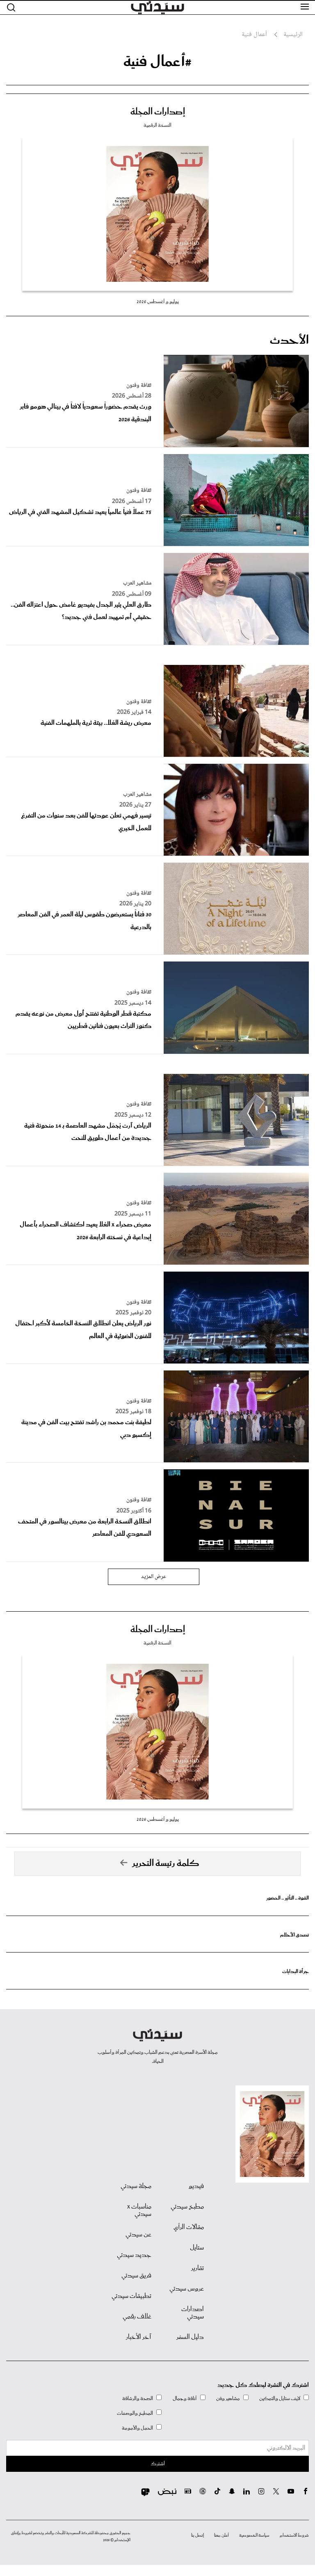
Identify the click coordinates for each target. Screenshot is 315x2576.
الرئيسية (293, 35)
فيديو (196, 2186)
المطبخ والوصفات (135, 2413)
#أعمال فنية (157, 62)
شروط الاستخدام (294, 2535)
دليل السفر (190, 2337)
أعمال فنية (254, 35)
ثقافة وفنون (139, 386)
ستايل (197, 2248)
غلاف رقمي (137, 2317)
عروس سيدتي (187, 2289)
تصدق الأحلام (294, 1935)
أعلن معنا (221, 2535)
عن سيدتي (138, 2235)
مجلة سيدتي (136, 2186)
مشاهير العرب (137, 583)
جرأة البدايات (296, 1972)
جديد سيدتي (134, 2255)
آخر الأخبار (139, 2337)
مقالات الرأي (189, 2227)
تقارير (197, 2268)
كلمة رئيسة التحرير (166, 1863)
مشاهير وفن (228, 2399)
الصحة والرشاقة (138, 2399)
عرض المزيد (154, 1577)
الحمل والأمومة (137, 2428)
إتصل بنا (197, 2535)
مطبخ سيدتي (187, 2207)
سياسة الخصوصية (254, 2535)
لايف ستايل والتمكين (280, 2399)
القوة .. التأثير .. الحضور (288, 1898)
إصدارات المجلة (158, 112)
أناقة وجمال (185, 2399)
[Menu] (305, 7)
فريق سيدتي (136, 2276)
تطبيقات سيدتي (131, 2296)
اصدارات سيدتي (193, 2313)
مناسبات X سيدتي (139, 2211)
